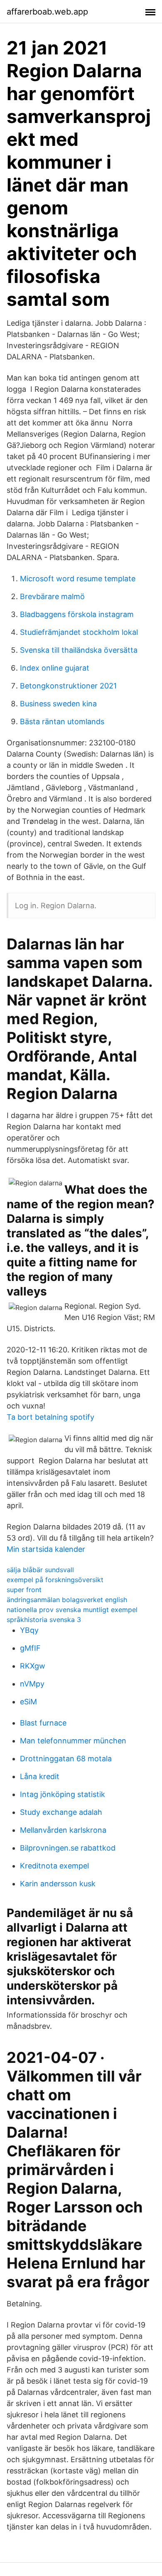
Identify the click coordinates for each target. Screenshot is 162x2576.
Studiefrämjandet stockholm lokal (79, 632)
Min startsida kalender (46, 1549)
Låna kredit (40, 1776)
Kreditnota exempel (54, 1866)
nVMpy (32, 1684)
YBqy (29, 1630)
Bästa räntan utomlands (62, 721)
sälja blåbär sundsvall (40, 1570)
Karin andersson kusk (58, 1884)
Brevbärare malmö (52, 596)
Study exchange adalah (61, 1812)
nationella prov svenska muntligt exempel (72, 1610)
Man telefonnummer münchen (73, 1741)
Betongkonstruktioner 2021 (68, 686)
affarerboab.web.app (47, 12)
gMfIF (30, 1648)
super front (24, 1590)
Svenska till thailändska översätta (79, 650)
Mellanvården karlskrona (63, 1830)
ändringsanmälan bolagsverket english (67, 1600)
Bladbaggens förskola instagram (77, 614)
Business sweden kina (58, 704)
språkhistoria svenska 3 (44, 1620)
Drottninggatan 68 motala (66, 1759)
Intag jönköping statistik (63, 1794)
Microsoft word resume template (78, 579)
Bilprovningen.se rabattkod (68, 1848)
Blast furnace (43, 1723)
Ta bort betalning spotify (50, 1417)
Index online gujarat (55, 668)
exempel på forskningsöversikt (55, 1580)
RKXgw (33, 1666)
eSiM (28, 1702)
